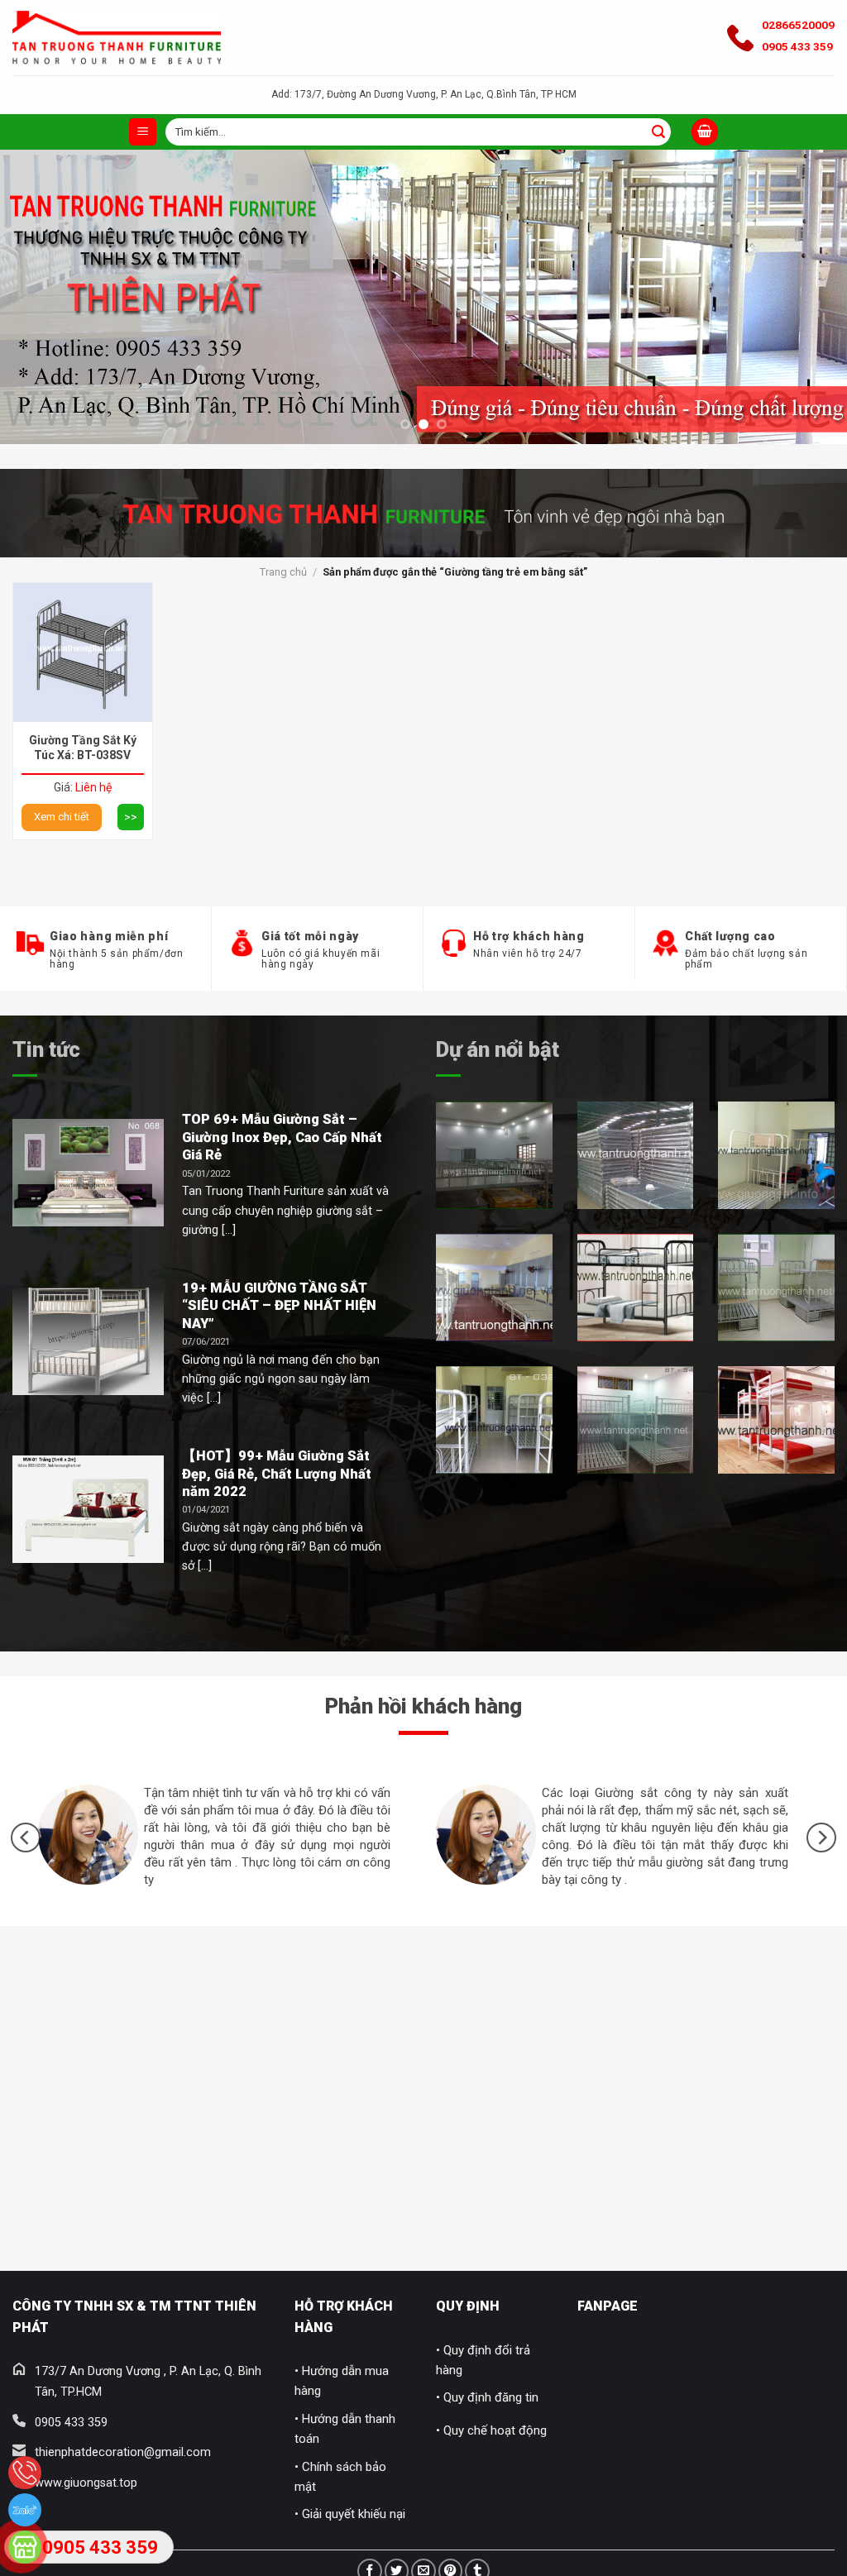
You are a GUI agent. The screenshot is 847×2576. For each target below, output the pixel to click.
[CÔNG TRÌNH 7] (636, 1420)
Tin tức (46, 1049)
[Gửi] (658, 132)
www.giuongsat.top (86, 2483)
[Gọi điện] (25, 2473)
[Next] (809, 250)
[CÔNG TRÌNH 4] (494, 1288)
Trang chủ (283, 572)
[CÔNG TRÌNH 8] (776, 1420)
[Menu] (143, 132)
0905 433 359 (797, 46)
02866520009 (798, 25)
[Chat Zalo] (25, 2510)
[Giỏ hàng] (705, 132)
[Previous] (38, 250)
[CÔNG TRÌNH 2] (636, 1155)
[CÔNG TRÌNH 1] (494, 1155)
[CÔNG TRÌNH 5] (636, 1288)
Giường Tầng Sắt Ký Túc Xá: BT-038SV (83, 748)
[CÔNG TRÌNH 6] (494, 1420)
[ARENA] (776, 1288)
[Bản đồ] (25, 2547)
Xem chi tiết (62, 817)
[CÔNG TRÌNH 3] (776, 1155)
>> (131, 817)
